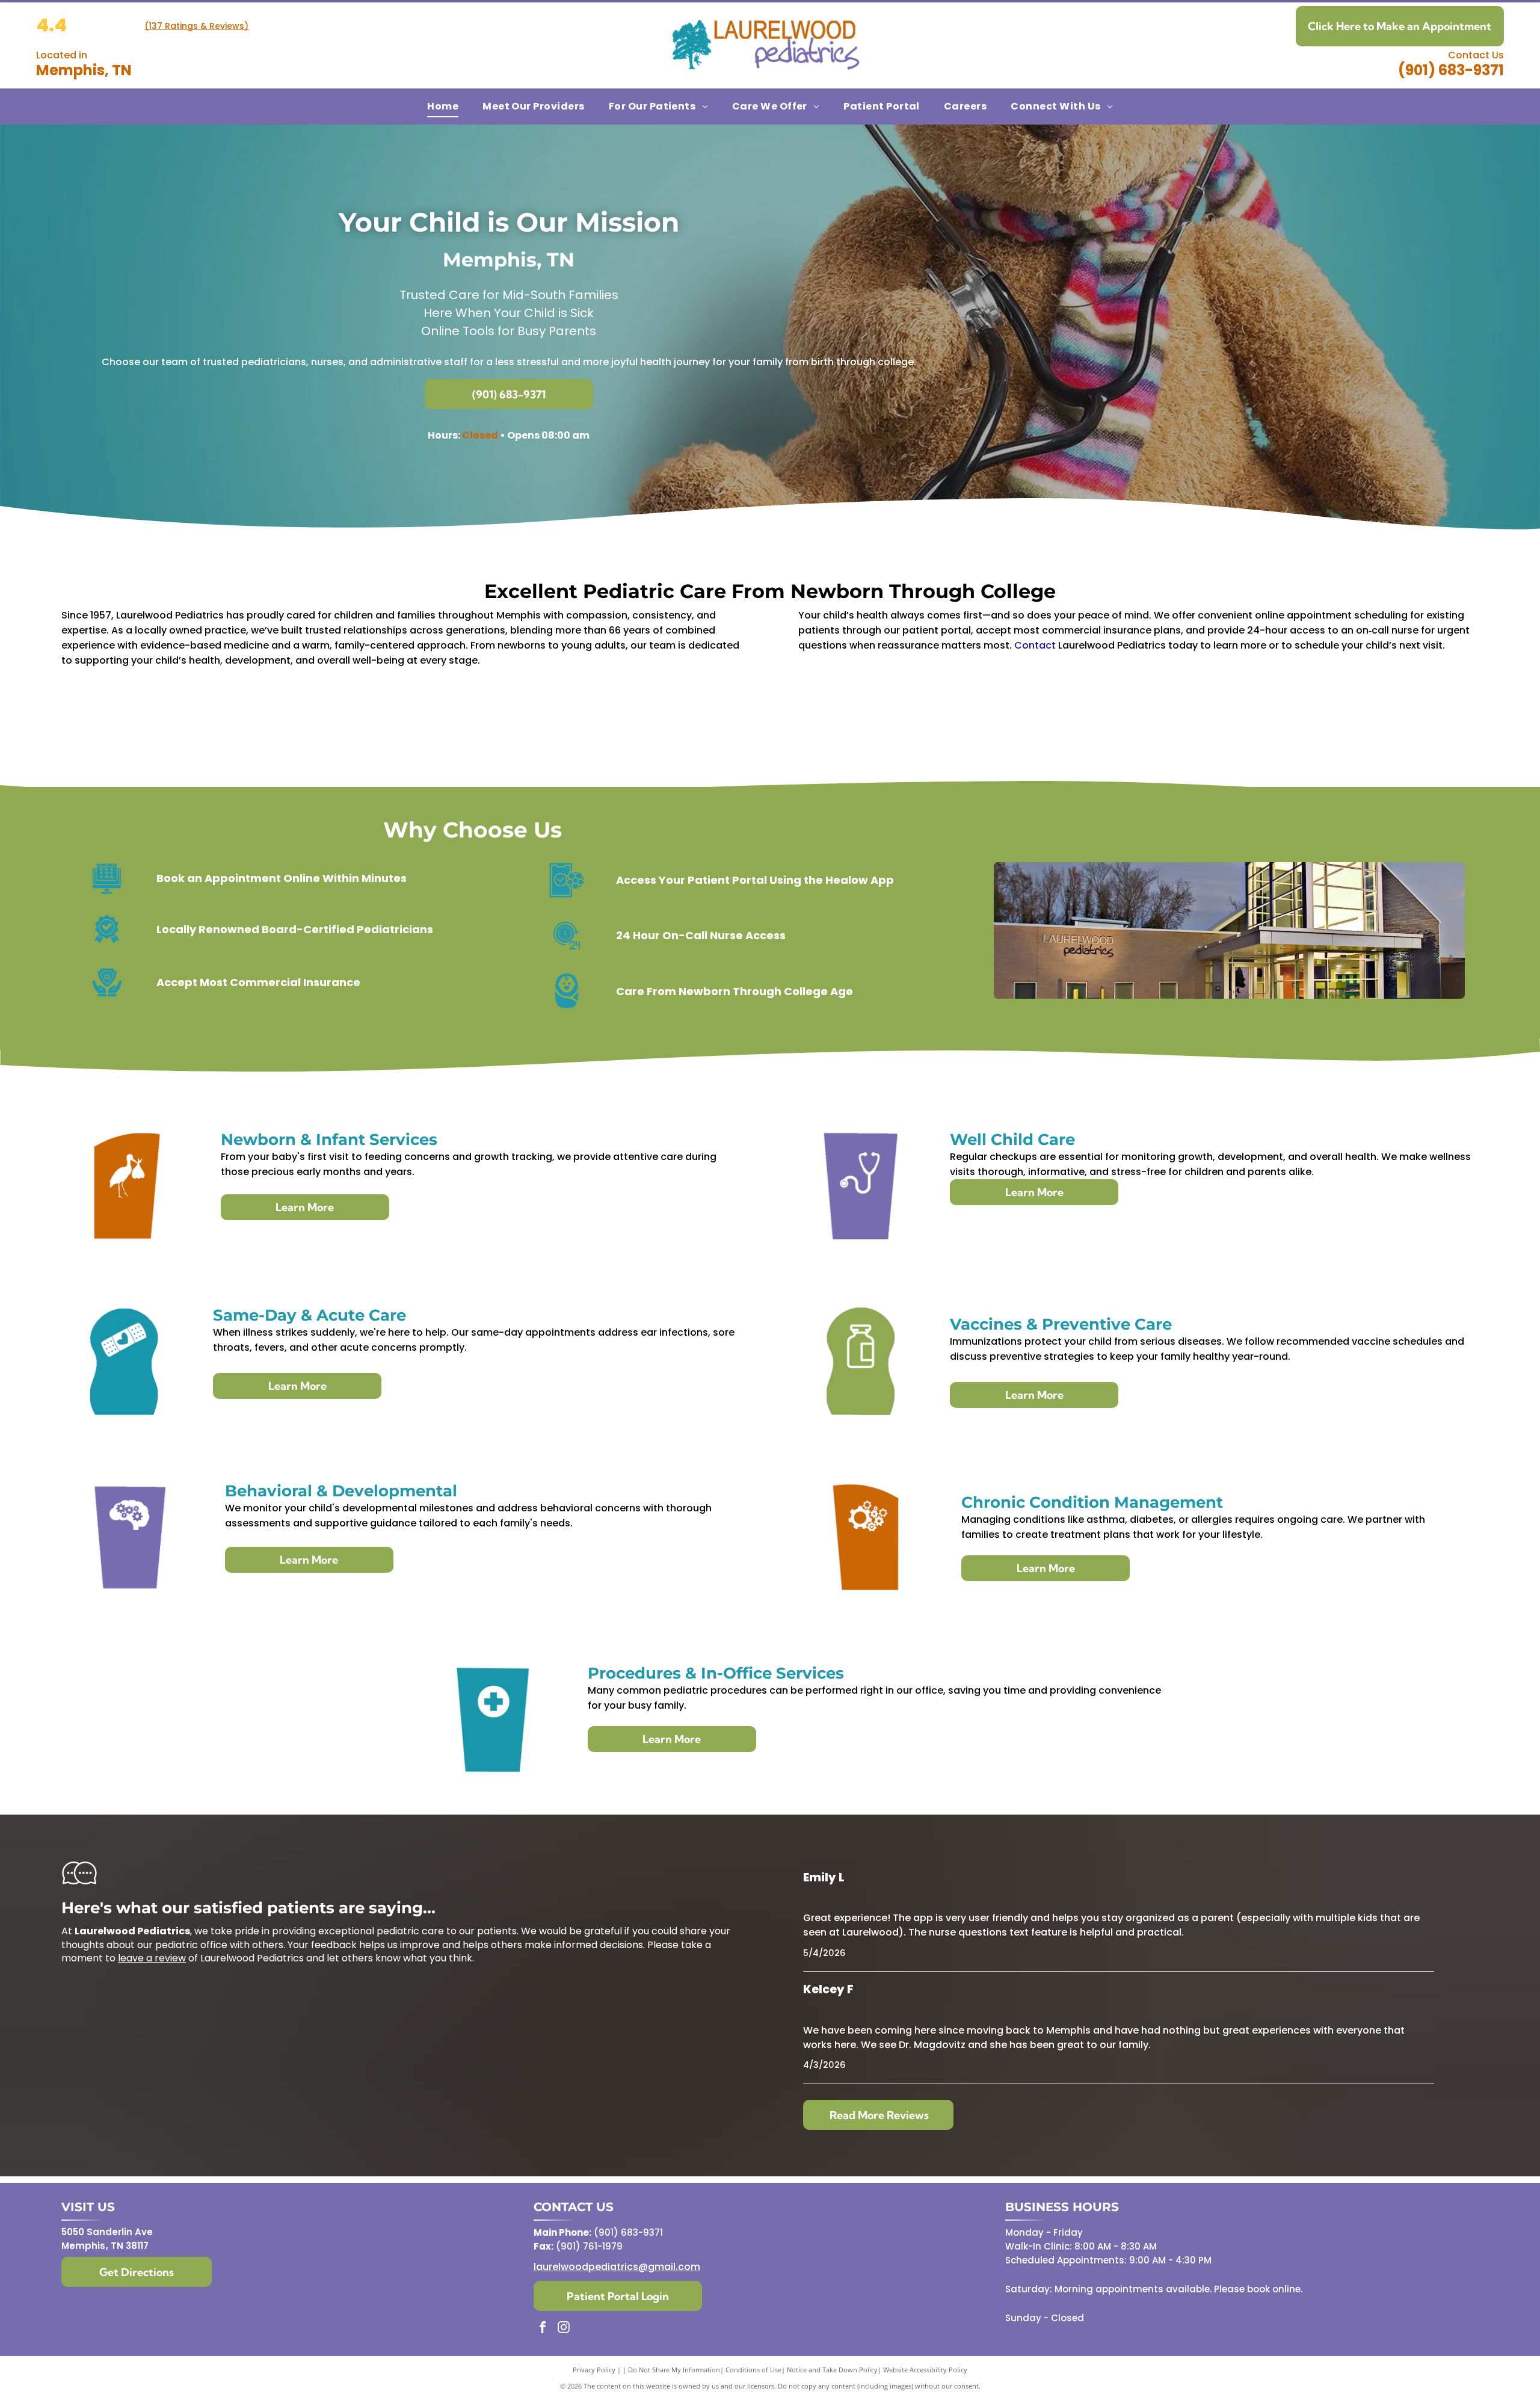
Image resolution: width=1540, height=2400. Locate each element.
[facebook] (543, 2329)
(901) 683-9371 (1451, 70)
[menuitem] (443, 106)
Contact (1035, 645)
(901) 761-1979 (589, 2246)
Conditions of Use (753, 2370)
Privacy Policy (594, 2370)
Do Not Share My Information (674, 2370)
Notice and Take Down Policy (832, 2370)
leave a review (152, 1958)
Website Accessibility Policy (925, 2370)
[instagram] (564, 2329)
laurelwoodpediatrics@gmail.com (617, 2267)
